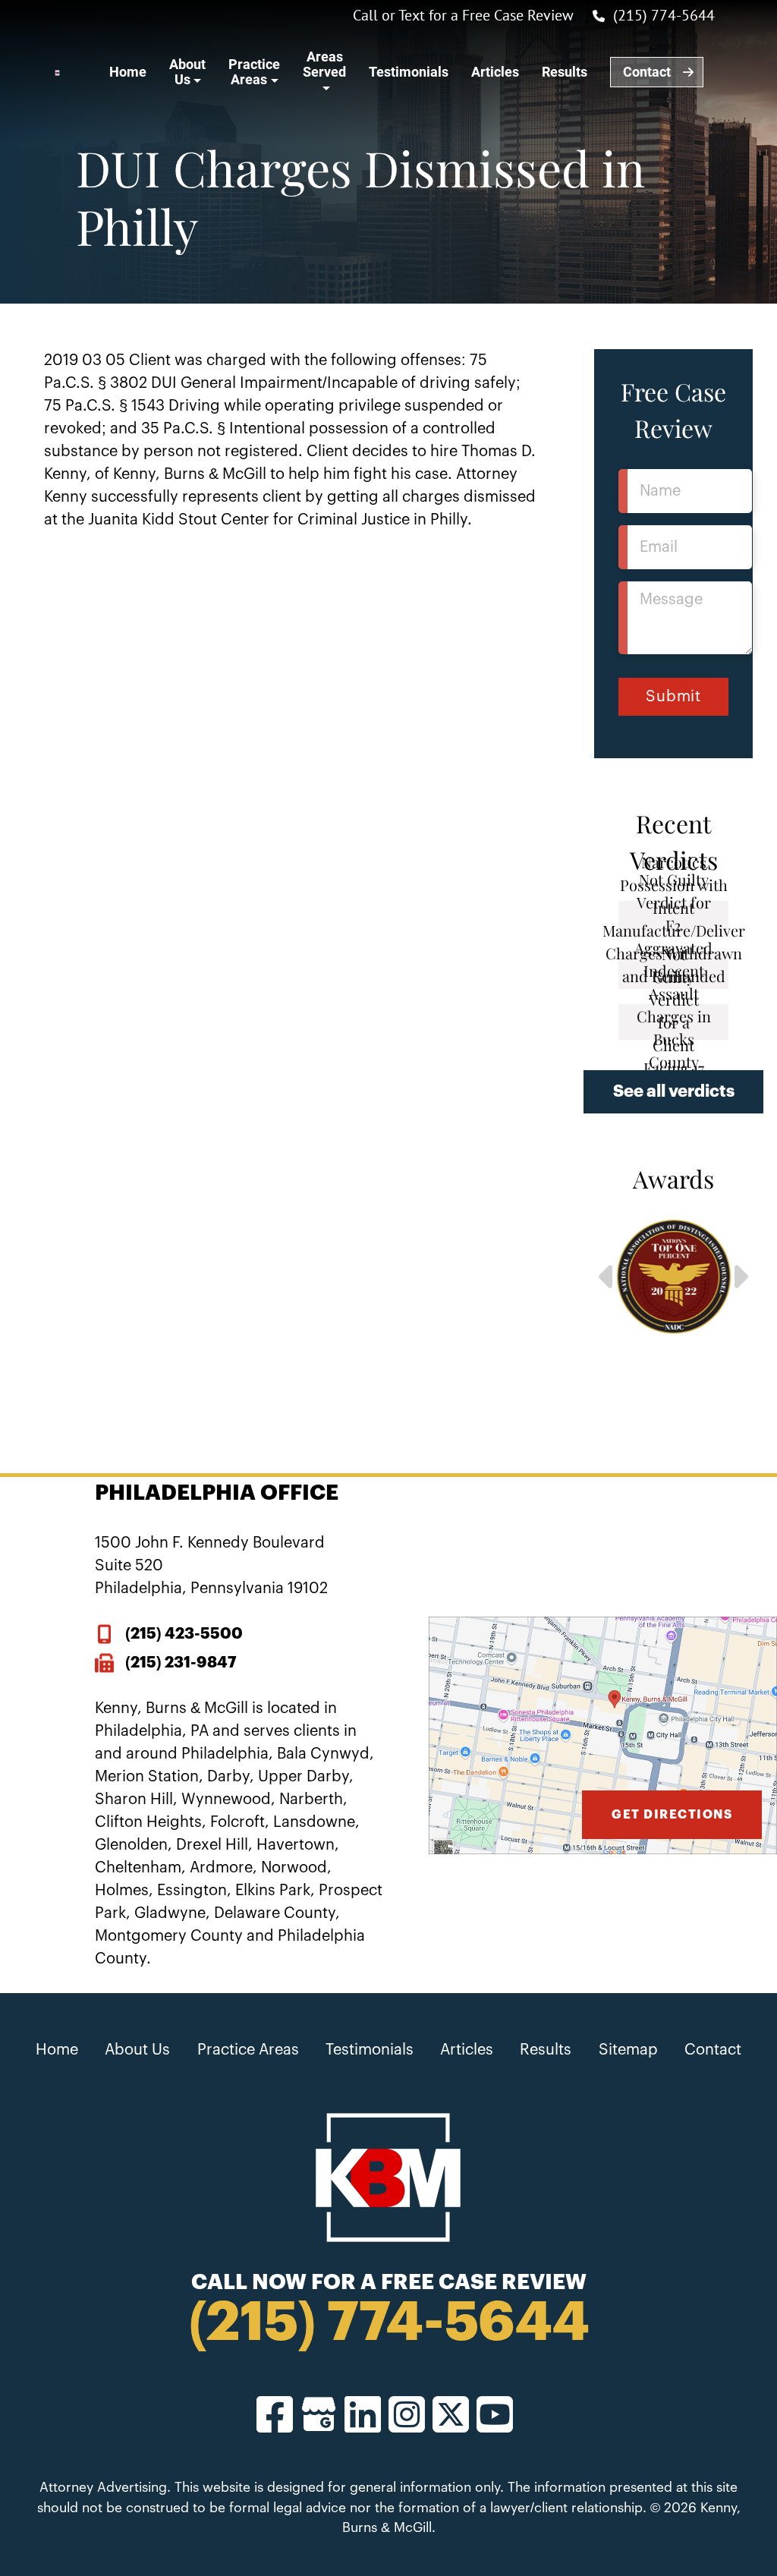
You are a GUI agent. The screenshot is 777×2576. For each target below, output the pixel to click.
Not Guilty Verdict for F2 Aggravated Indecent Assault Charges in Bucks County (673, 971)
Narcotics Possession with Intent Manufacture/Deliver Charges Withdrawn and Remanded (673, 919)
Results (565, 72)
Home (128, 72)
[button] (606, 1277)
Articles (495, 72)
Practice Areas (254, 72)
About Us (187, 72)
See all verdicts (674, 1091)
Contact (647, 72)
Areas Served (324, 64)
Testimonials (409, 72)
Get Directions (672, 1815)
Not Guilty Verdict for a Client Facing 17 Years (674, 1022)
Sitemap (628, 2050)
